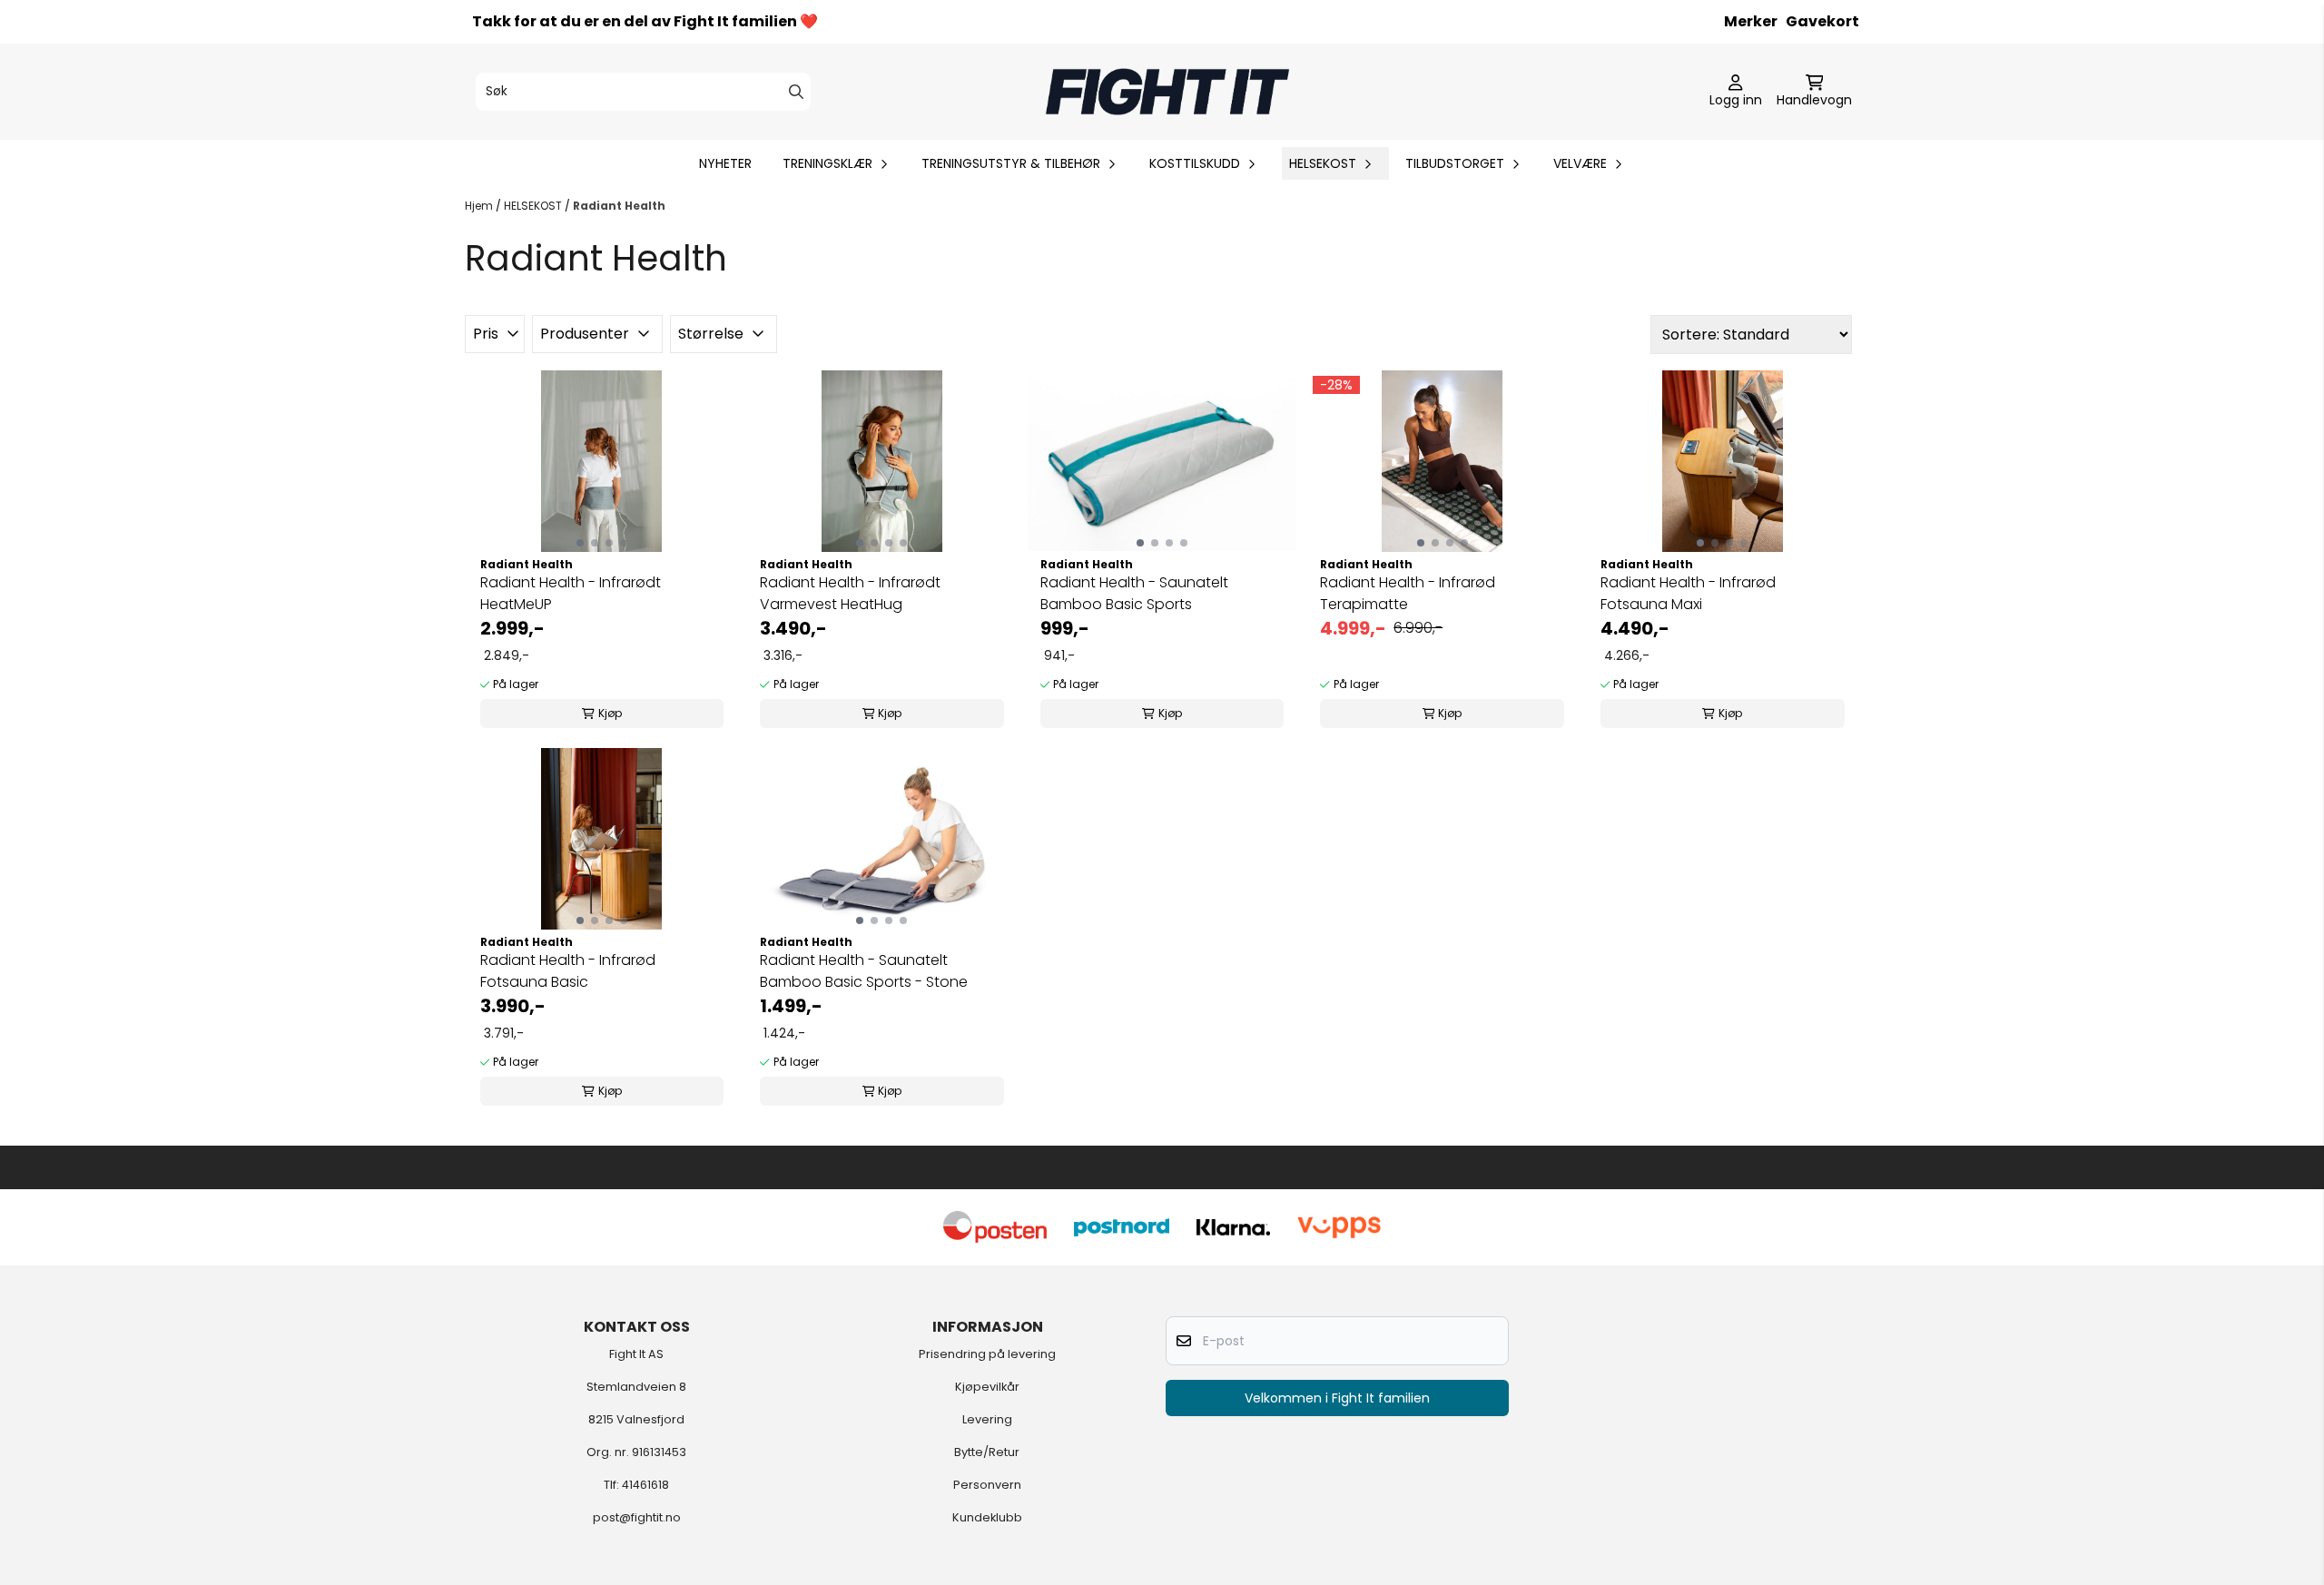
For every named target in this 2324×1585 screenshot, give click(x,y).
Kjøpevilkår (987, 1387)
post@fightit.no (637, 1517)
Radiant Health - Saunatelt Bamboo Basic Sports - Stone (864, 971)
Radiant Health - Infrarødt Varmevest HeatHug (850, 593)
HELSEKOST (534, 206)
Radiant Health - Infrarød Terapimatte (1408, 593)
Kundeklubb (987, 1517)
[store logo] (1167, 92)
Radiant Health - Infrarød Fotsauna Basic (568, 971)
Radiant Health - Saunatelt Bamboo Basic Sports (1134, 593)
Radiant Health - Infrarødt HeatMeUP (571, 593)
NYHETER (725, 163)
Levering (987, 1419)
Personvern (987, 1485)
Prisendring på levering (987, 1354)
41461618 (645, 1485)
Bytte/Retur (987, 1452)
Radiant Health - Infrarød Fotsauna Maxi (1688, 593)
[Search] (796, 92)
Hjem (480, 206)
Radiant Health (619, 206)
